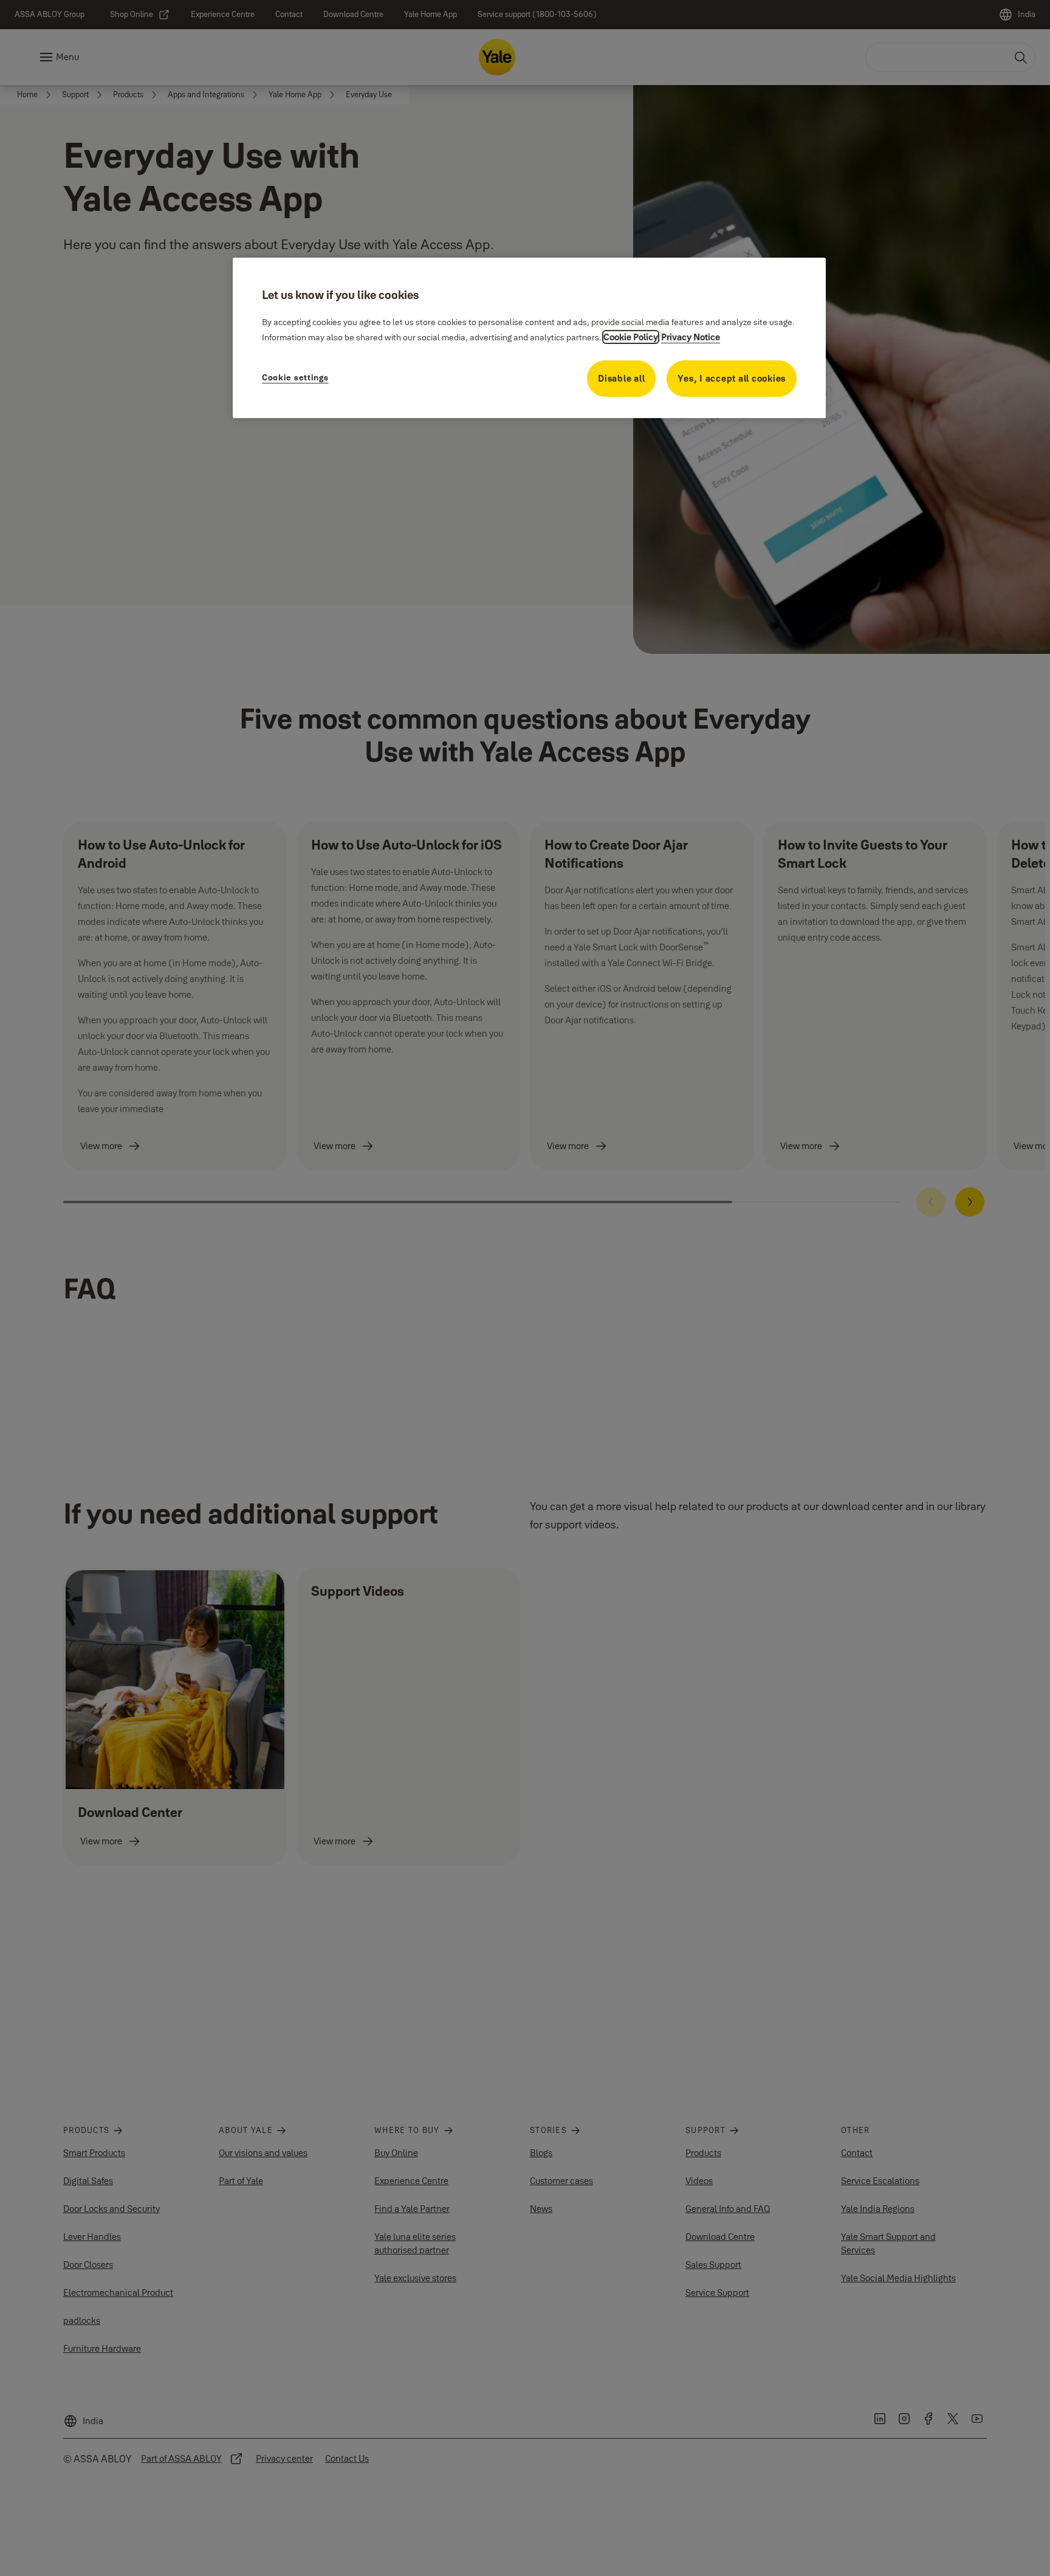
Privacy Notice (691, 337)
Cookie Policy (631, 337)
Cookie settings (295, 377)
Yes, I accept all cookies (732, 378)
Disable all (621, 378)
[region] (529, 338)
